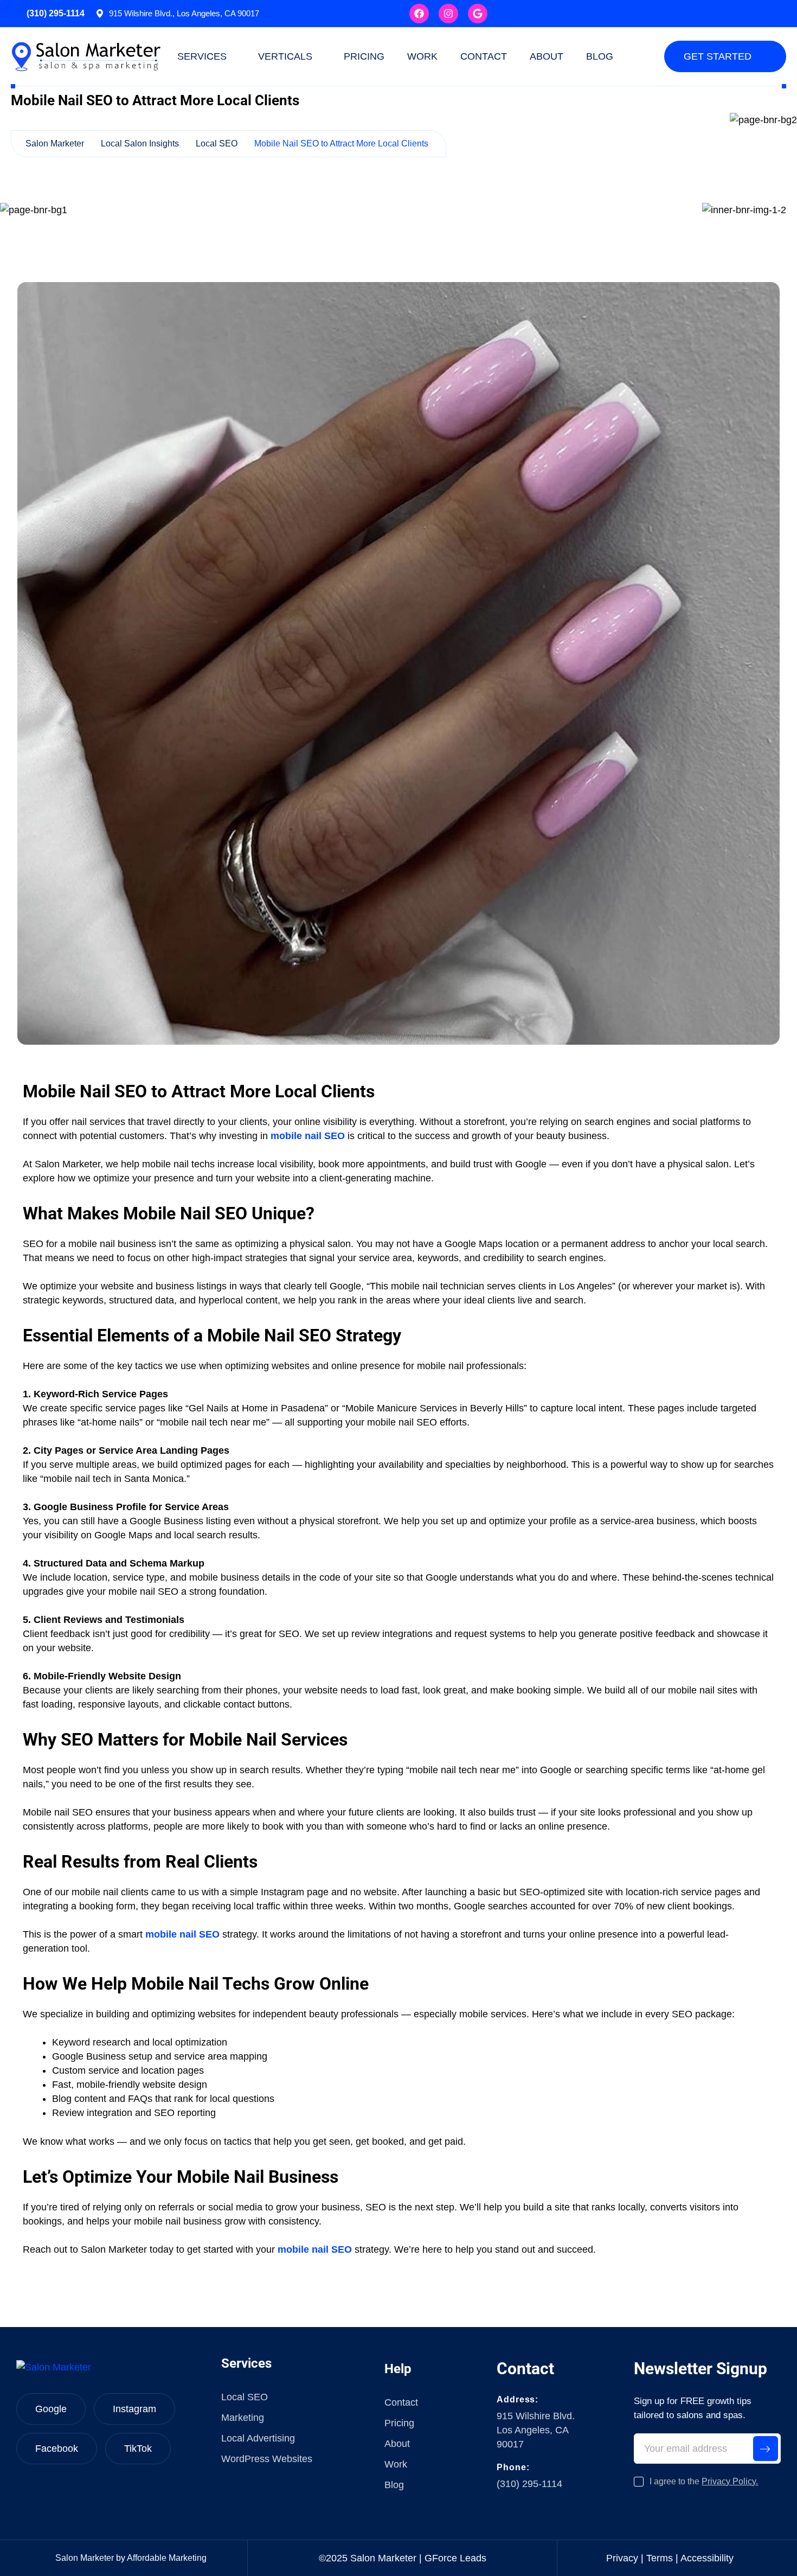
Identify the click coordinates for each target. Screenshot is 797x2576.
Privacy (622, 2558)
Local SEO (245, 2397)
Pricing (364, 56)
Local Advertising (258, 2438)
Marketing (243, 2418)
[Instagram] (448, 14)
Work (422, 56)
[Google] (478, 14)
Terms (660, 2558)
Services (202, 56)
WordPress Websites (267, 2459)
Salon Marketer (85, 2558)
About (547, 56)
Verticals (285, 56)
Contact (484, 56)
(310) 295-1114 (56, 13)
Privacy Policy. (730, 2481)
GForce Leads (455, 2558)
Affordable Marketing (167, 2558)
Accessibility (707, 2558)
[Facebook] (419, 14)
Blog (600, 56)
